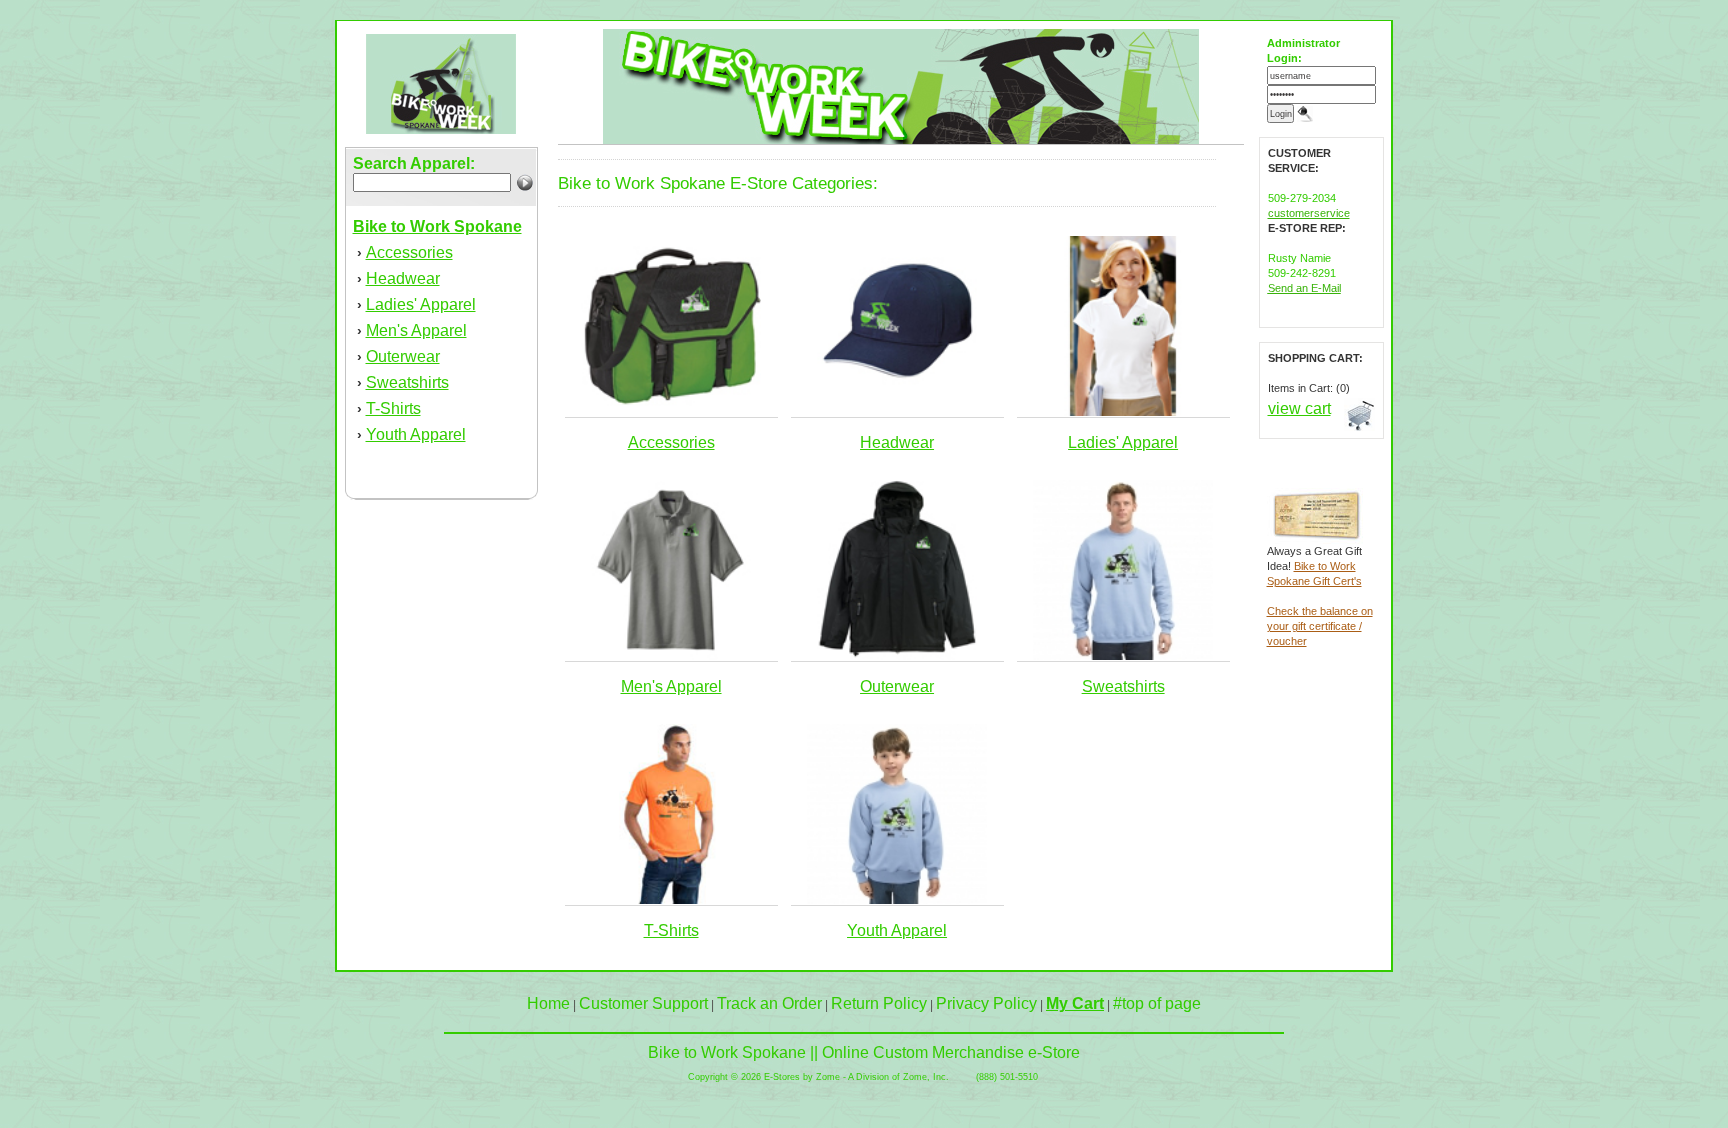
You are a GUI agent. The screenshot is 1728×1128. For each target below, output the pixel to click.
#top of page (1157, 1003)
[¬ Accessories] (671, 412)
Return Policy (879, 1003)
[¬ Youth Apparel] (897, 900)
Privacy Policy (986, 1003)
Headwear (403, 278)
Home (548, 1003)
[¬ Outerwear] (897, 656)
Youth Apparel (416, 434)
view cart (1299, 408)
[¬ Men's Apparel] (671, 656)
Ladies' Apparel (421, 304)
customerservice (1309, 213)
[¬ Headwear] (897, 412)
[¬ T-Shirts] (671, 900)
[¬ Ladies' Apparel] (1123, 412)
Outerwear (403, 356)
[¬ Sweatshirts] (1123, 656)
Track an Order (769, 1003)
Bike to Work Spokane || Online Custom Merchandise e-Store (864, 1052)
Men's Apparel (416, 330)
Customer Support (643, 1003)
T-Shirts (393, 408)
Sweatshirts (407, 382)
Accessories (409, 252)
